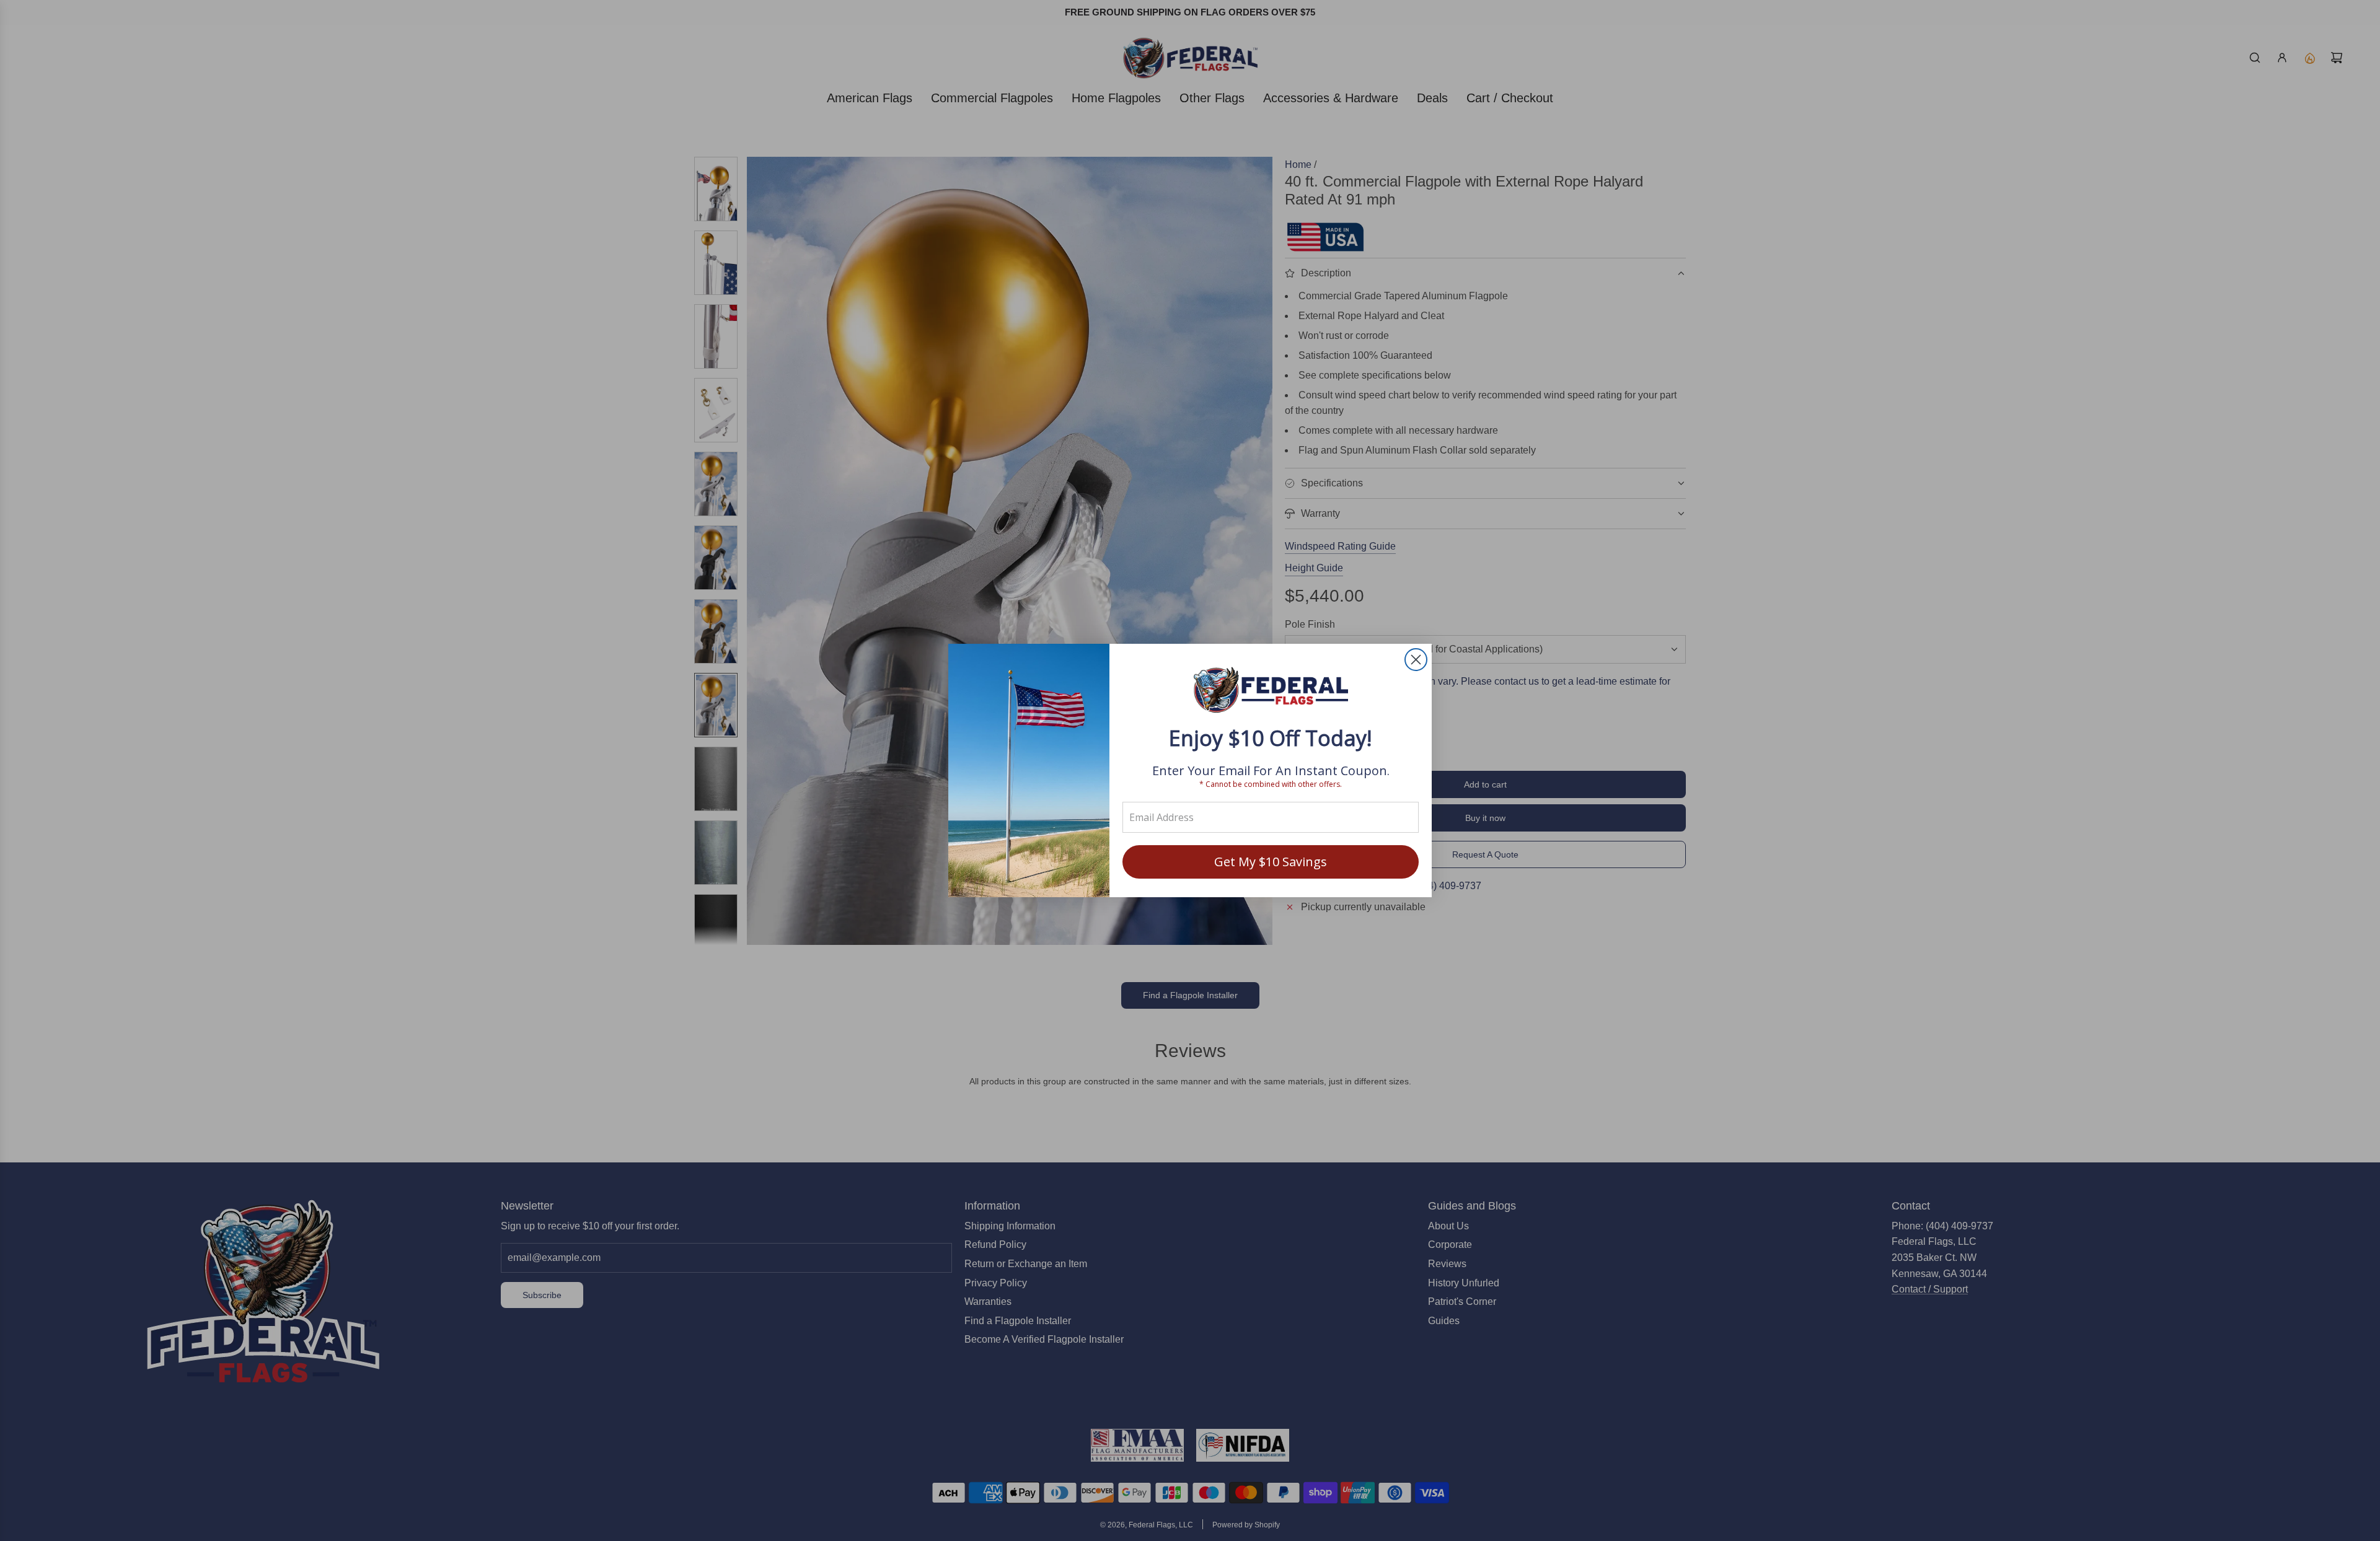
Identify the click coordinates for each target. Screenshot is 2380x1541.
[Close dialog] (1416, 660)
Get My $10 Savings (1271, 862)
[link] (1271, 691)
